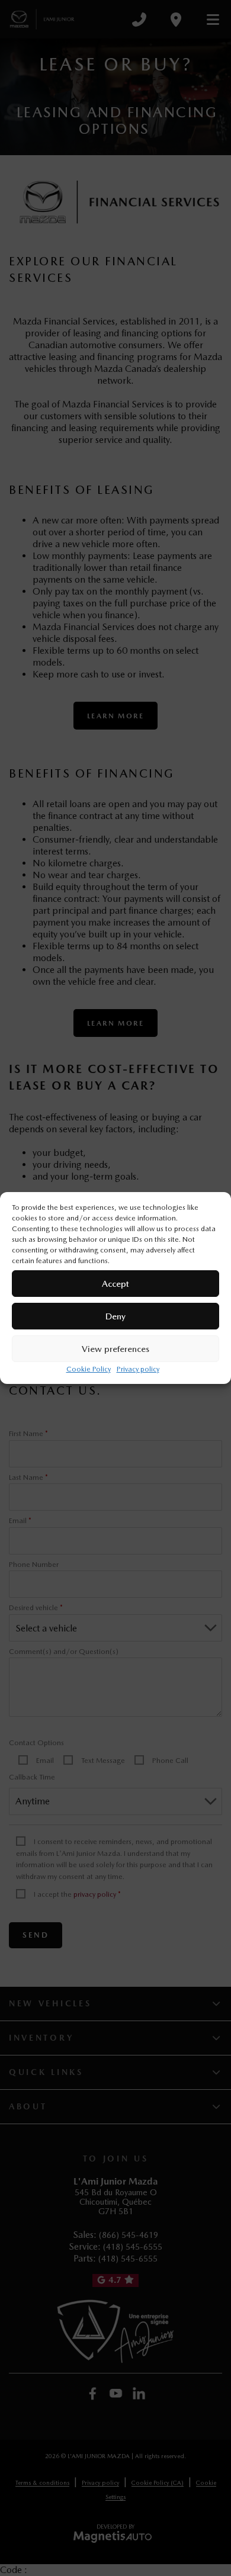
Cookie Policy (89, 1369)
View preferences (115, 1349)
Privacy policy (138, 1369)
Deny (115, 1316)
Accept (115, 1284)
